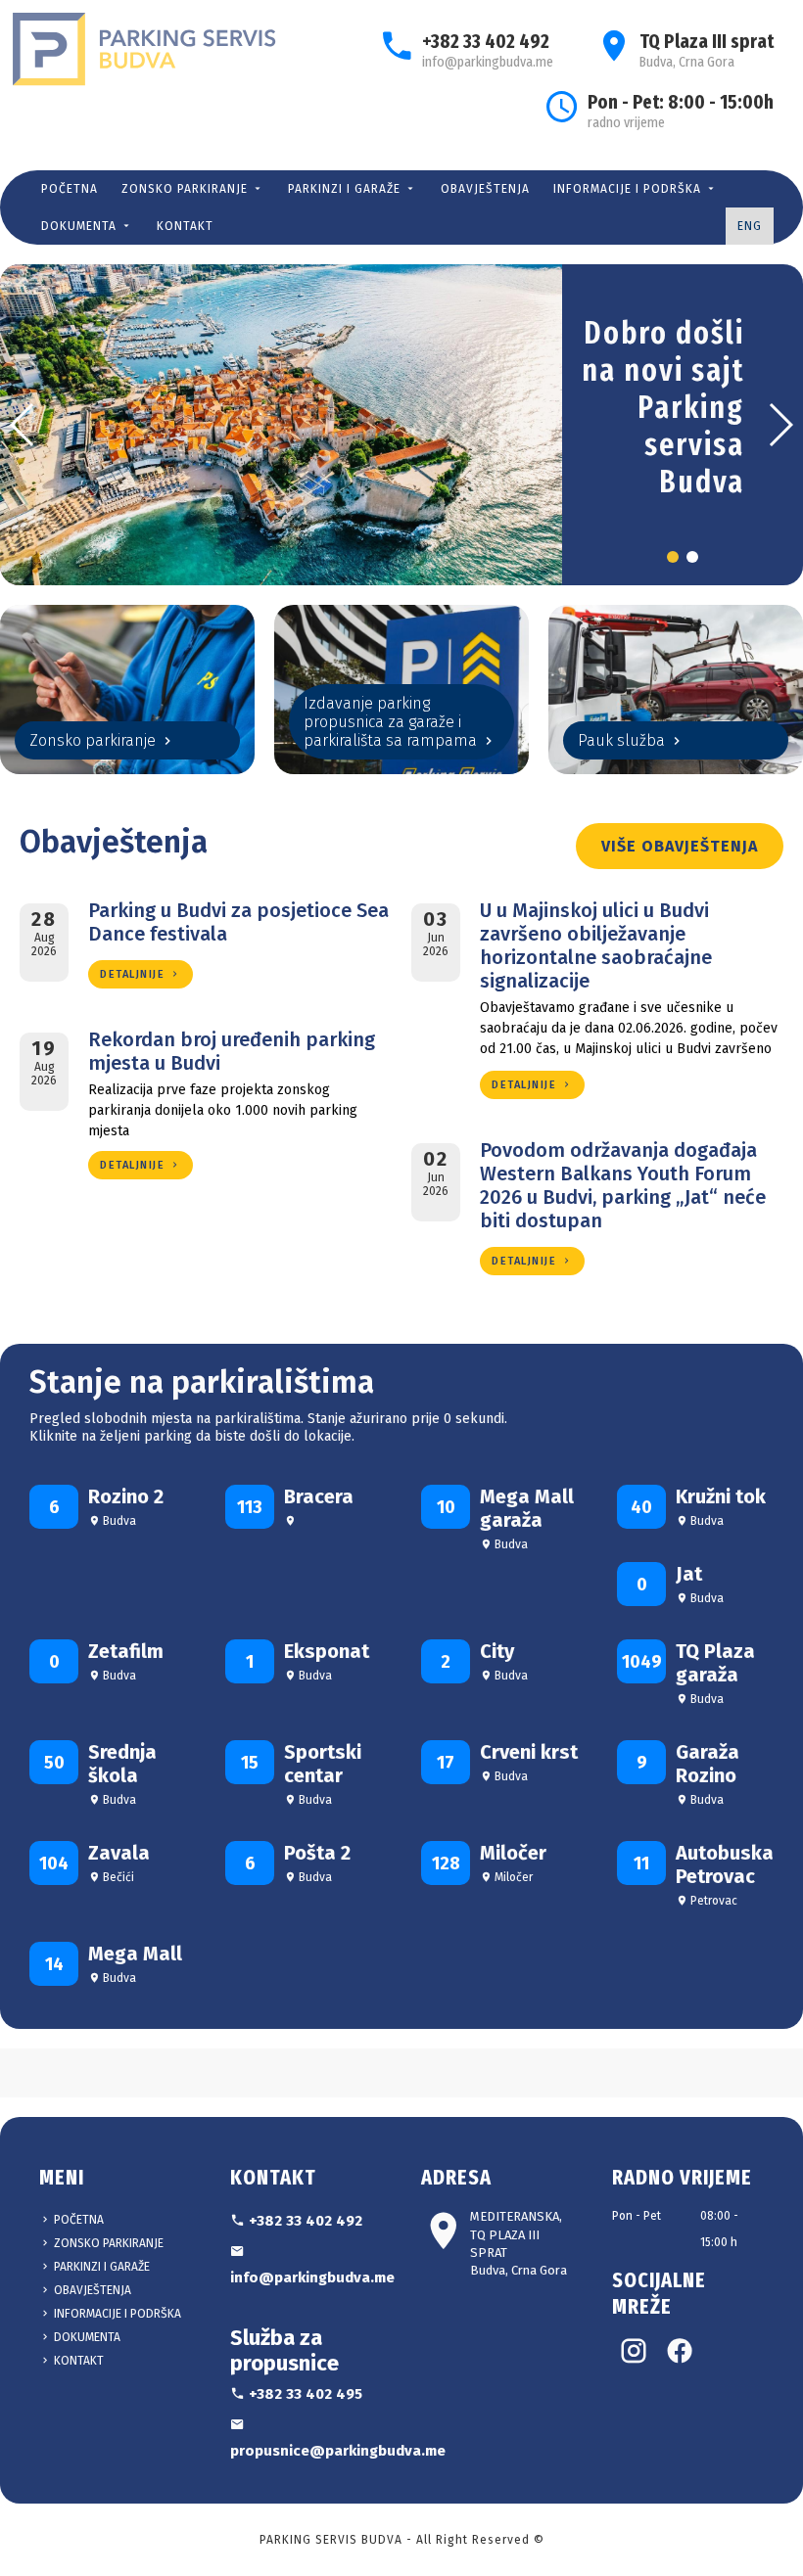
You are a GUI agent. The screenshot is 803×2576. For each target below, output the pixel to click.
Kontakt (185, 226)
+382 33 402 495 (304, 2394)
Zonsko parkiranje (187, 189)
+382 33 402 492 (486, 41)
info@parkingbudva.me (488, 62)
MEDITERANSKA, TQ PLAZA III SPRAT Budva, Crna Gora (519, 2243)
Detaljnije (135, 974)
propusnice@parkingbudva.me (306, 2451)
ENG (750, 226)
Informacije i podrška (629, 189)
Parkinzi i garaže (346, 189)
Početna (70, 189)
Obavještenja (485, 189)
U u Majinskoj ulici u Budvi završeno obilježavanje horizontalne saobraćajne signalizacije (596, 945)
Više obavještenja (680, 846)
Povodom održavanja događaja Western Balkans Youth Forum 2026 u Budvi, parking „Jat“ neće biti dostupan (623, 1185)
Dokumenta (81, 226)
